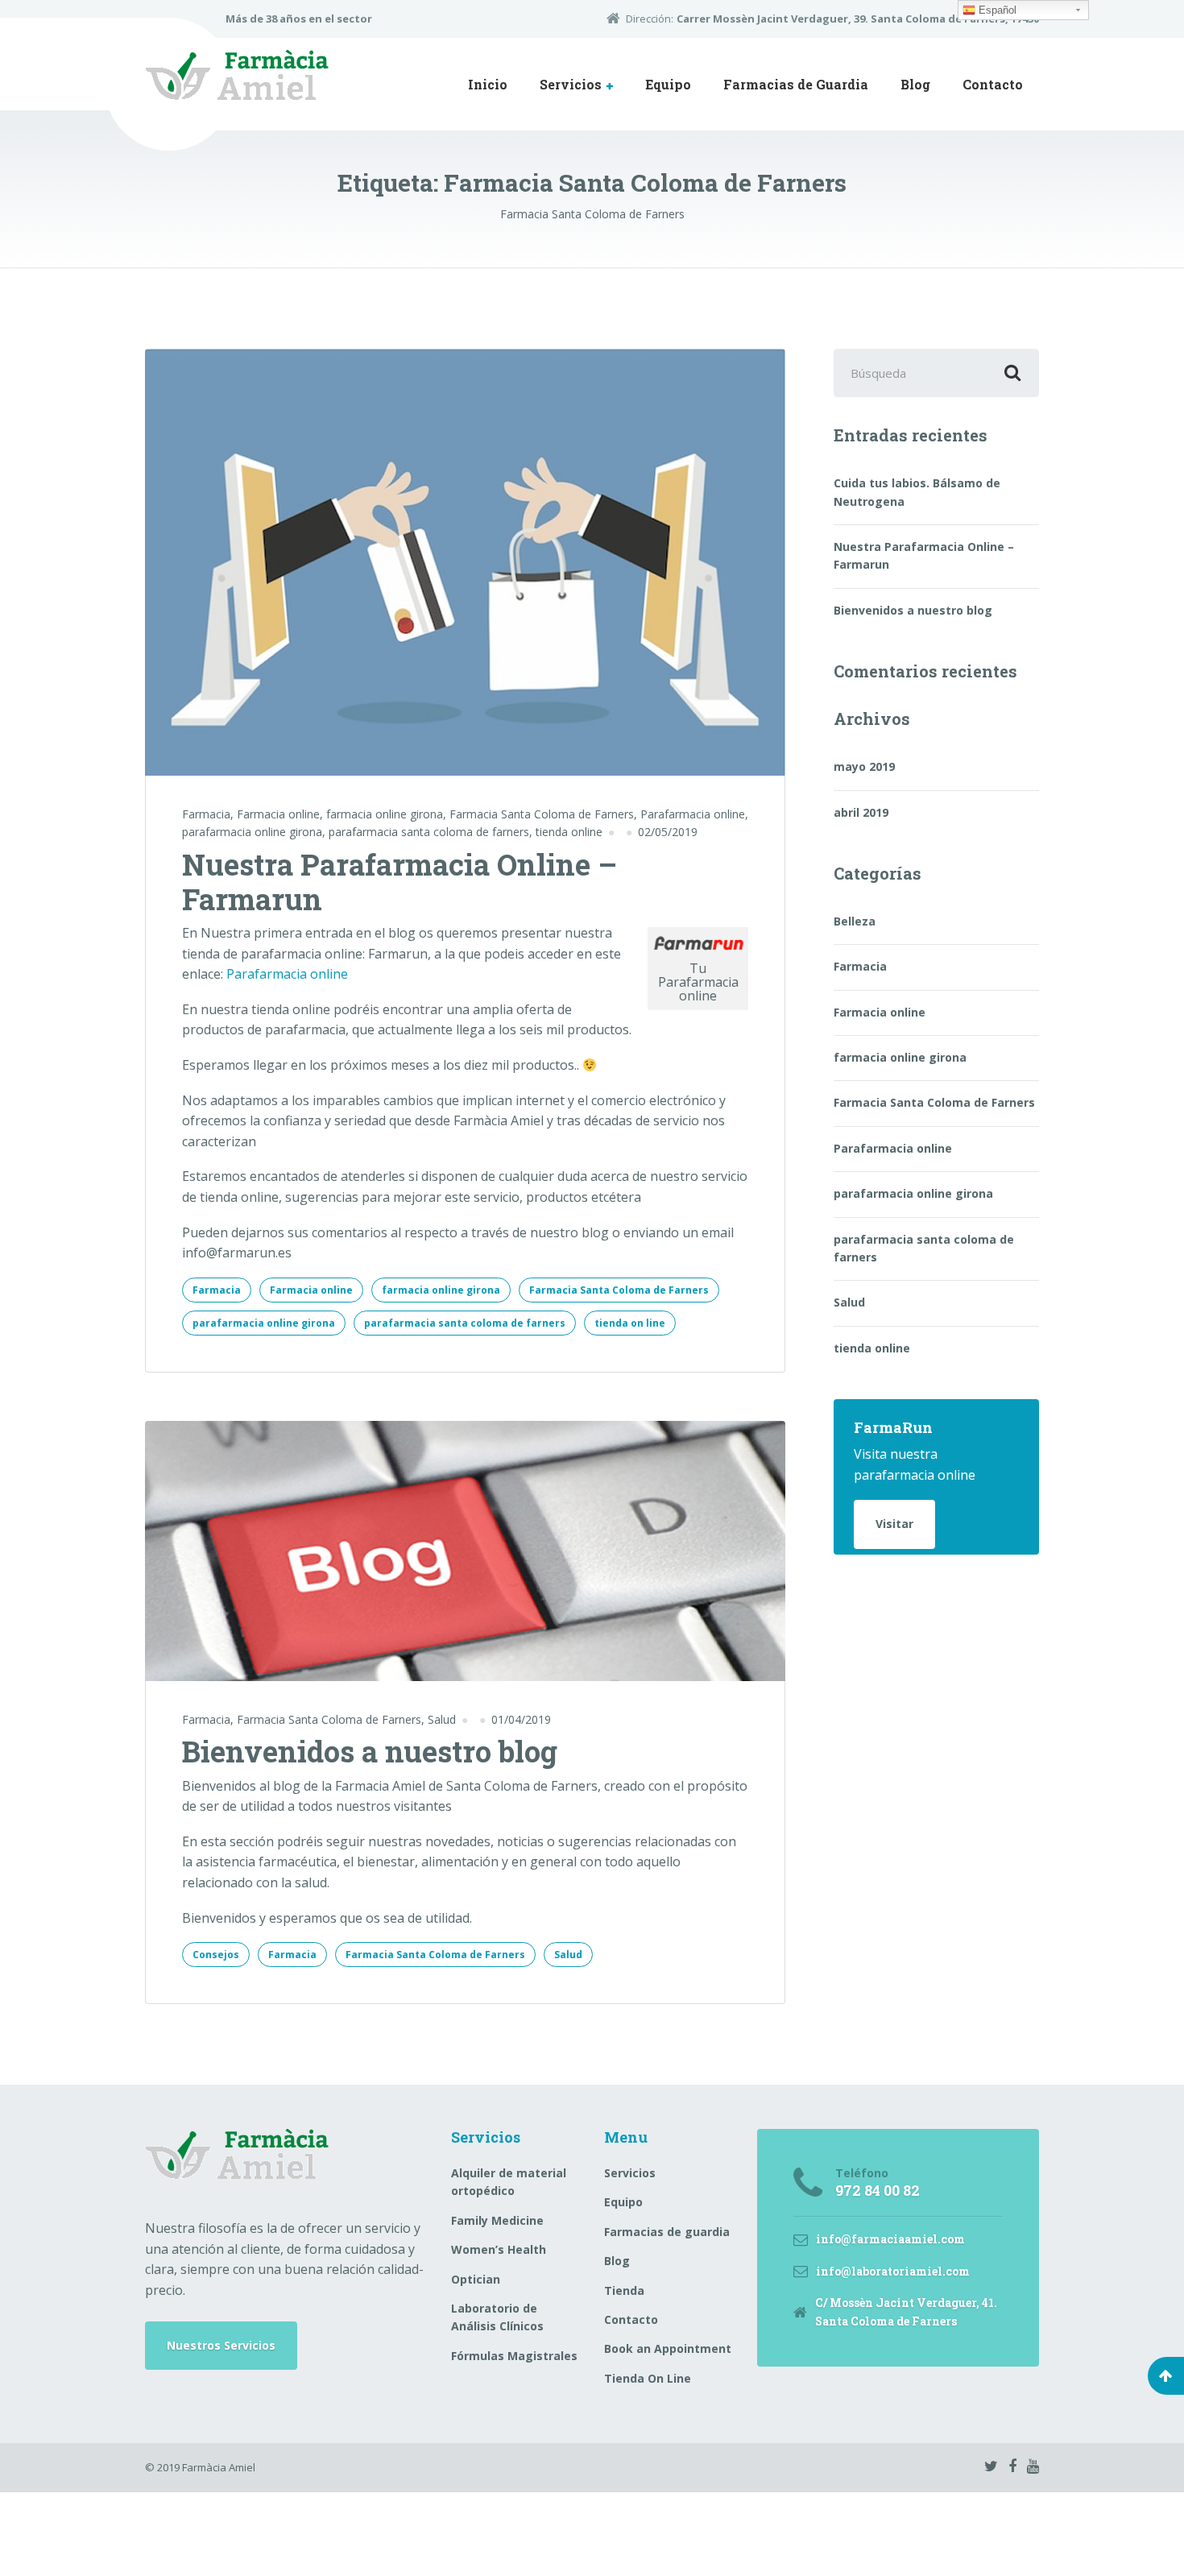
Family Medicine (497, 2220)
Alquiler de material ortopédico (509, 2182)
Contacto (993, 84)
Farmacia (206, 814)
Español (996, 10)
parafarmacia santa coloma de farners (429, 832)
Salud (442, 1719)
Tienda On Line (648, 2378)
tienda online (569, 832)
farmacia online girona (385, 814)
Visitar (894, 1524)
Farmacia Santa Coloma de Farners (542, 814)
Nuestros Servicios (221, 2345)
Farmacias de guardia (667, 2232)
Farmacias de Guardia (796, 84)
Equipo (668, 84)
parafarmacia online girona (252, 832)
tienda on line (630, 1323)
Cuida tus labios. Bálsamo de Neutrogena (917, 492)
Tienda (624, 2290)
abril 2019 (861, 812)
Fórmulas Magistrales (514, 2356)
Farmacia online (278, 814)
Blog (915, 84)
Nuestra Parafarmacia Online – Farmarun (399, 882)
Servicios (571, 84)
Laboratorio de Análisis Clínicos (497, 2317)
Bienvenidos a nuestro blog (370, 1751)
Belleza (855, 921)
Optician (476, 2279)
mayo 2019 (864, 766)
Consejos (216, 1955)
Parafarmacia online (693, 814)
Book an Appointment (668, 2348)
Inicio (488, 84)
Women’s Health (499, 2249)
